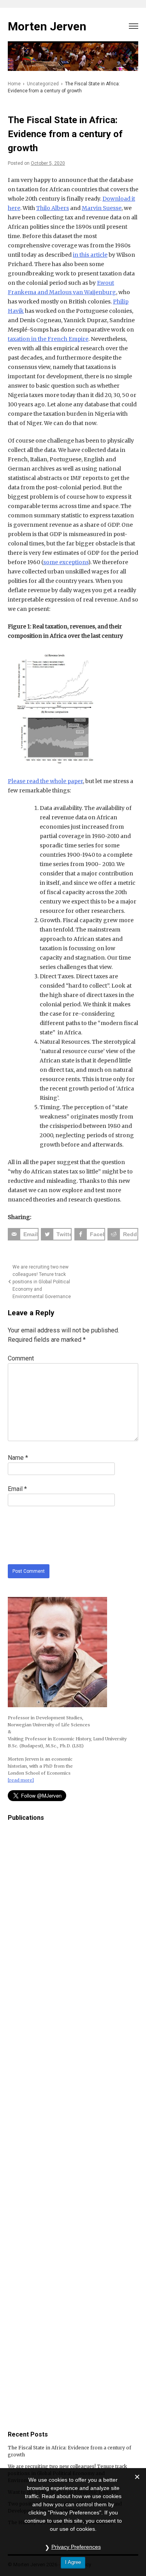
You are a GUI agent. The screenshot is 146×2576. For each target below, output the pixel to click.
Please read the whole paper (45, 781)
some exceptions (66, 562)
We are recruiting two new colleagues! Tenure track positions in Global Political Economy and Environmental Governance (42, 1282)
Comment (21, 1358)
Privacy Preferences (76, 2547)
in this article (90, 255)
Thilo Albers (53, 208)
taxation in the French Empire (48, 339)
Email (17, 1489)
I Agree (73, 2562)
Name (18, 1458)
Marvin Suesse (102, 208)
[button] (134, 25)
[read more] (21, 1780)
